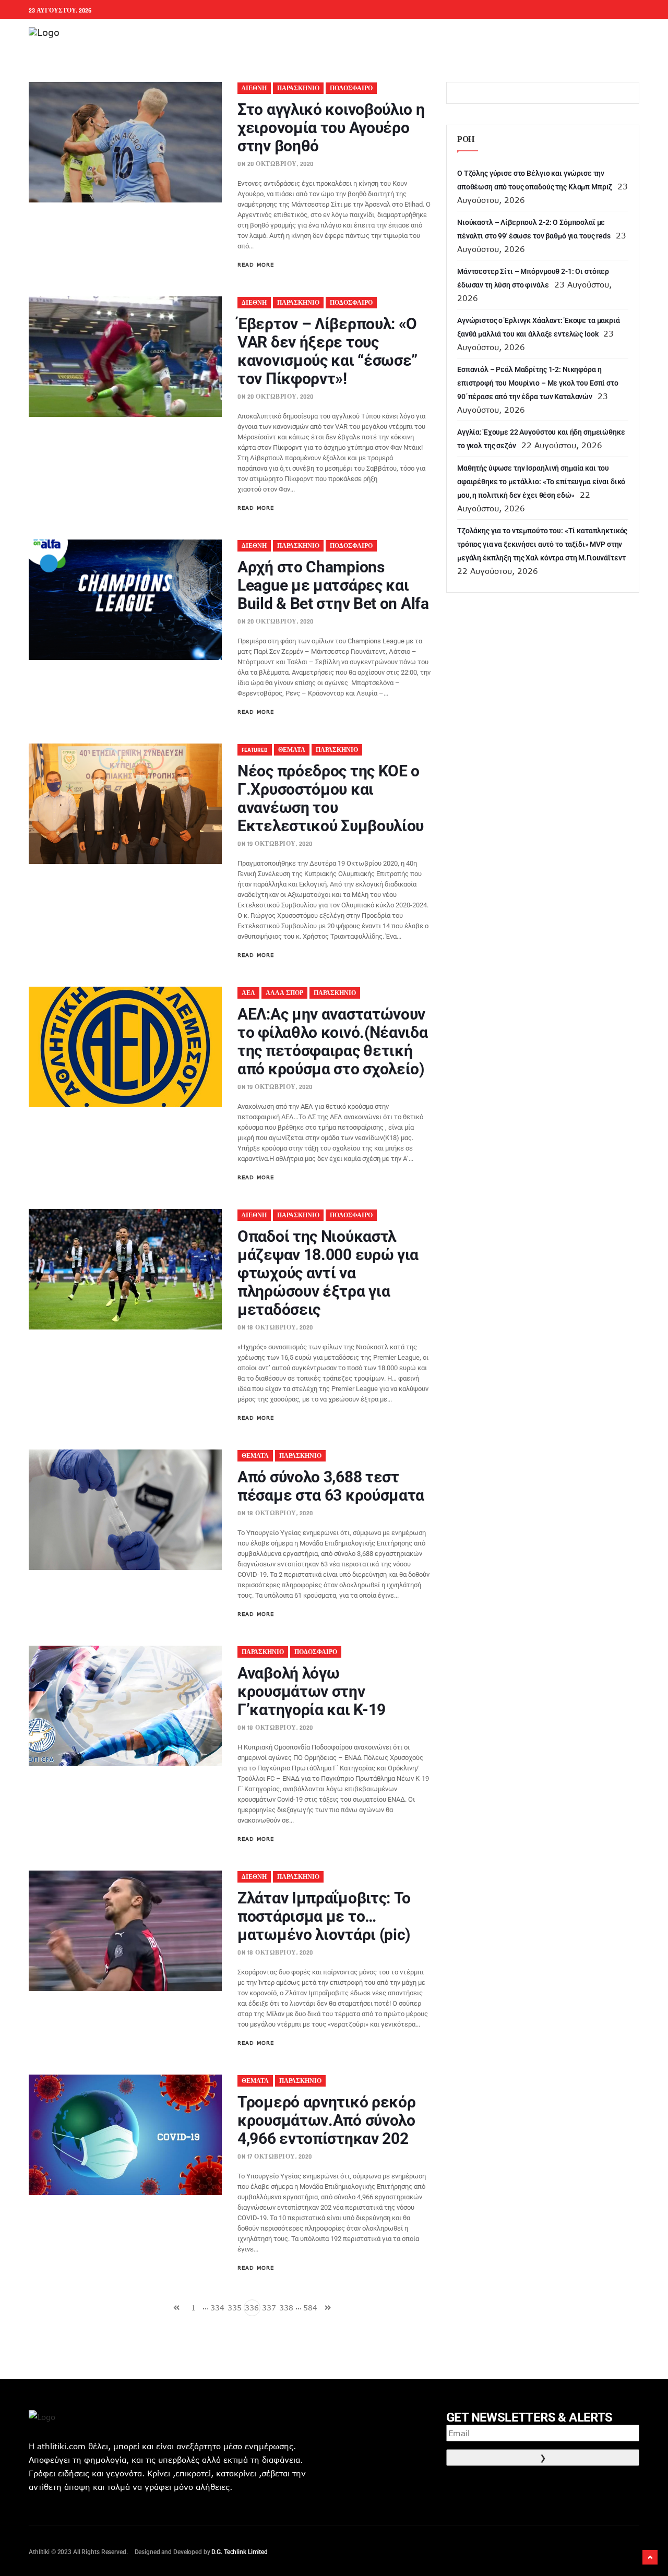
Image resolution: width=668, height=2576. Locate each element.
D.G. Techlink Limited (239, 2552)
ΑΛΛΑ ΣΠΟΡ (284, 993)
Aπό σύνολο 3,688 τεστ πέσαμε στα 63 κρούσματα (331, 1486)
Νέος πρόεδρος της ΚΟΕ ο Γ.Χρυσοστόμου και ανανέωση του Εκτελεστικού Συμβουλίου (331, 798)
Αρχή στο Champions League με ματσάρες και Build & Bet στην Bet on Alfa (333, 585)
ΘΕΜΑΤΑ (292, 750)
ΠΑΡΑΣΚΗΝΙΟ (298, 88)
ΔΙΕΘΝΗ (254, 88)
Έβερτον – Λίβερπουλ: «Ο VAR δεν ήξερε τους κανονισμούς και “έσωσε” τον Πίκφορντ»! (327, 351)
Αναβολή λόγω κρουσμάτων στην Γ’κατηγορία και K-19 (312, 1691)
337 (269, 2308)
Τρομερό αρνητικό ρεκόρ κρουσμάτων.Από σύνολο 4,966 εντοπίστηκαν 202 (326, 2120)
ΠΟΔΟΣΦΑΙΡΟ (351, 88)
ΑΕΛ (248, 993)
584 (310, 2308)
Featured (255, 750)
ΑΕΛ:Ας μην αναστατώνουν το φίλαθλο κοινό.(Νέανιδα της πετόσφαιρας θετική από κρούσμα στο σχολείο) (333, 1041)
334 (217, 2308)
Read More (256, 265)
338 (286, 2308)
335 (235, 2308)
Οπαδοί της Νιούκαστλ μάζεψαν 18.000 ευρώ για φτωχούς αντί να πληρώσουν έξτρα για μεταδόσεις (328, 1273)
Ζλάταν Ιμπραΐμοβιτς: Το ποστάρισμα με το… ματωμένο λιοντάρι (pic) (324, 1916)
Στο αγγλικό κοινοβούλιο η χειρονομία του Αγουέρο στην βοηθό (331, 128)
